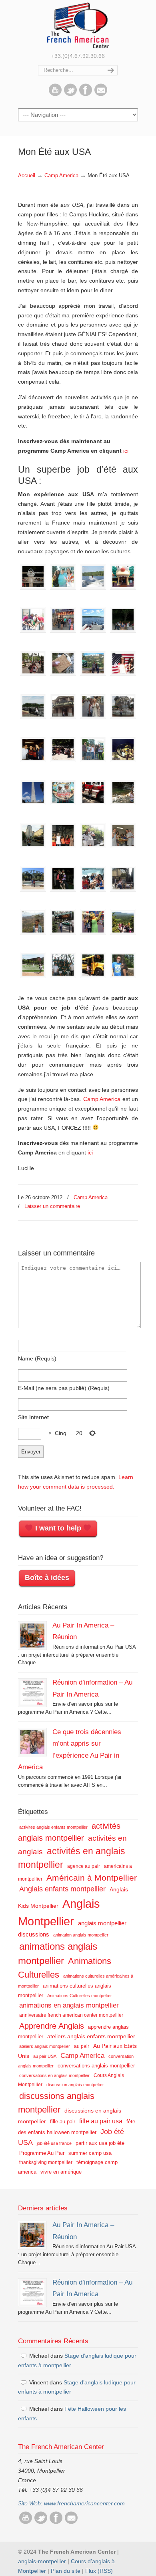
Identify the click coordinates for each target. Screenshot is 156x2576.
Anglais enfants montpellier (62, 1889)
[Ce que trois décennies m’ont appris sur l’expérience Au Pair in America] (32, 1742)
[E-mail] (101, 94)
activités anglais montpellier (69, 1832)
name (37, 1358)
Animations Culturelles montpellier (80, 1996)
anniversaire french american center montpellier (71, 2015)
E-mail (64, 1388)
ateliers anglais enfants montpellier (91, 2036)
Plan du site (66, 2571)
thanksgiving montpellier (46, 2162)
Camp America (61, 176)
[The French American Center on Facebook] (86, 94)
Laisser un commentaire (52, 1206)
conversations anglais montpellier (96, 2066)
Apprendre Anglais (52, 2026)
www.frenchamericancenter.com (84, 2503)
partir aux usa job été (100, 2143)
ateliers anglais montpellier (45, 2046)
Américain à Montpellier (92, 1878)
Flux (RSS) (99, 2571)
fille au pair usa (101, 2121)
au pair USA (45, 2056)
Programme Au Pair (42, 2153)
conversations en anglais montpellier (54, 2075)
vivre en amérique (61, 2172)
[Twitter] (70, 94)
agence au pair (84, 1866)
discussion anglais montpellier (75, 2085)
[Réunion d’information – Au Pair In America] (32, 1693)
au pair (82, 2046)
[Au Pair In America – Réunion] (32, 1635)
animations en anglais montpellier (69, 2005)
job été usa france (54, 2143)
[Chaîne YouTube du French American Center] (55, 94)
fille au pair (63, 2122)
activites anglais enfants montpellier (53, 1827)
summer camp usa (90, 2153)
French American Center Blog (78, 25)
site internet (33, 1417)
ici (126, 451)
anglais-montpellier (42, 2561)
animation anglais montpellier (81, 1935)
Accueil (27, 176)
